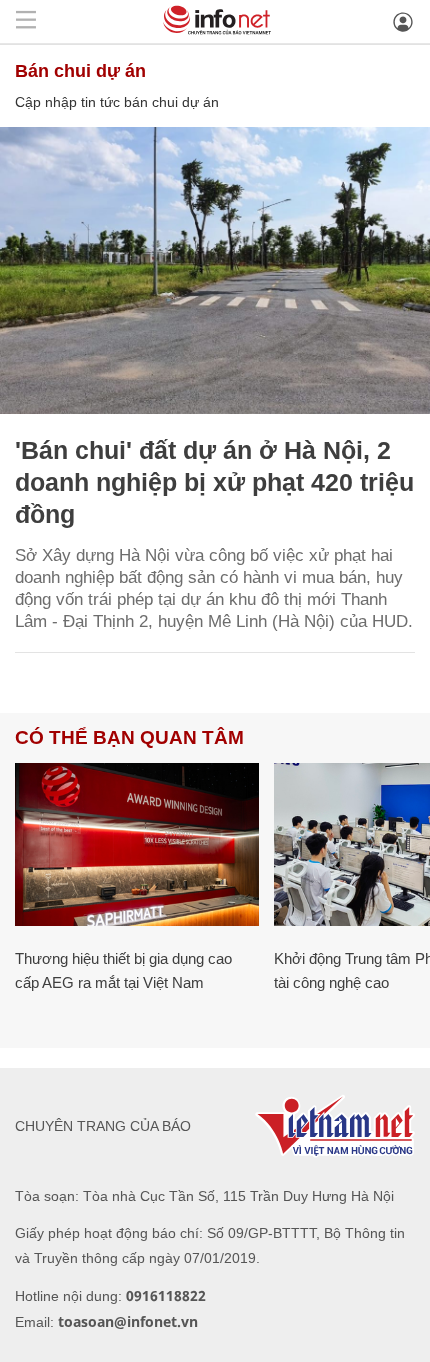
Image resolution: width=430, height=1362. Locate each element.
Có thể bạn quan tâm (129, 737)
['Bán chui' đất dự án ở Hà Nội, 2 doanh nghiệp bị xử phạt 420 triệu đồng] (215, 270)
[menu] (26, 21)
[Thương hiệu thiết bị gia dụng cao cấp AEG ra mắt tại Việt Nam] (137, 844)
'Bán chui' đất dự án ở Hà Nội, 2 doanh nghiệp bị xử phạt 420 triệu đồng (214, 482)
